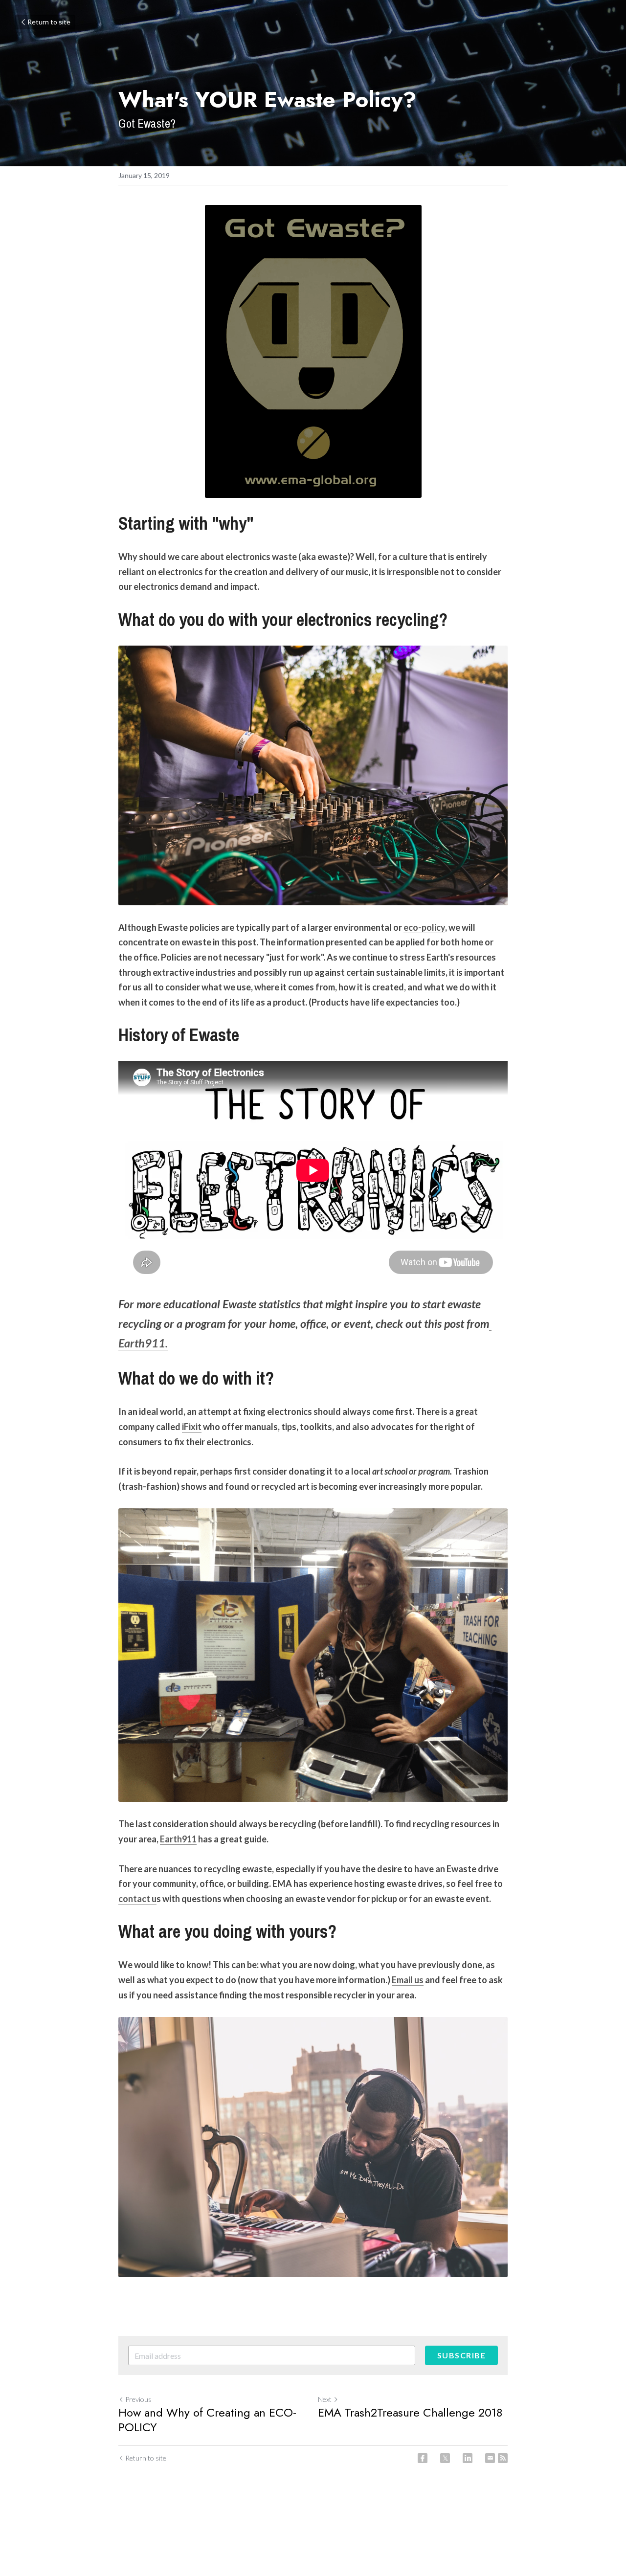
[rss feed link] (503, 2458)
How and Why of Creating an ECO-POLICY (207, 2420)
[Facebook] (423, 2458)
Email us (408, 1980)
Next (325, 2399)
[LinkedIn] (468, 2458)
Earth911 (178, 1839)
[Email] (490, 2458)
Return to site (49, 22)
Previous (138, 2399)
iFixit (192, 1427)
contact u (137, 1899)
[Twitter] (445, 2458)
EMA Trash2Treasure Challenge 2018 (410, 2413)
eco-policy (424, 927)
